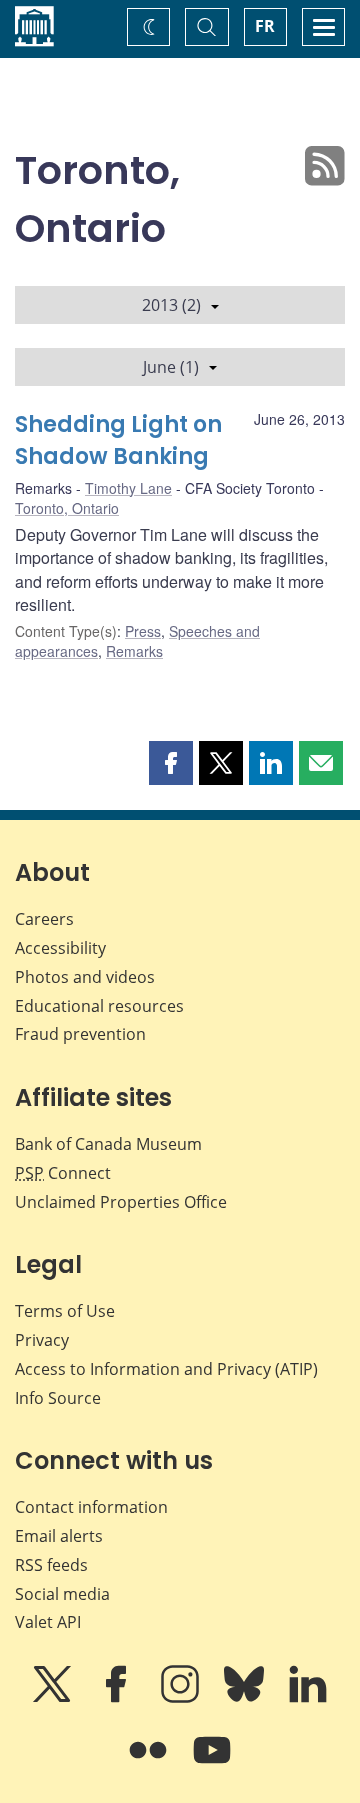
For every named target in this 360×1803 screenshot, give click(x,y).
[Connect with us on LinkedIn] (308, 1698)
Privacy (42, 1340)
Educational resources (99, 1006)
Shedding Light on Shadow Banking (118, 440)
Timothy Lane (128, 488)
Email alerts (59, 1536)
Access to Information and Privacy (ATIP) (166, 1369)
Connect (63, 1173)
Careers (44, 919)
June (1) (171, 367)
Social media (62, 1594)
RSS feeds (51, 1565)
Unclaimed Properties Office (121, 1202)
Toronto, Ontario (67, 508)
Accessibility (60, 948)
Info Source (58, 1398)
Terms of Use (65, 1311)
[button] (171, 763)
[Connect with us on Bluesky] (246, 1698)
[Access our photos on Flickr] (150, 1764)
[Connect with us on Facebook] (118, 1698)
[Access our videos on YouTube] (212, 1764)
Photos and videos (85, 977)
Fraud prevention (80, 1034)
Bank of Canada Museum (108, 1144)
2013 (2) (171, 305)
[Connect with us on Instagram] (182, 1698)
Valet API (48, 1622)
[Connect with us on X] (54, 1698)
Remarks (134, 651)
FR (265, 26)
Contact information (91, 1507)
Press (143, 631)
